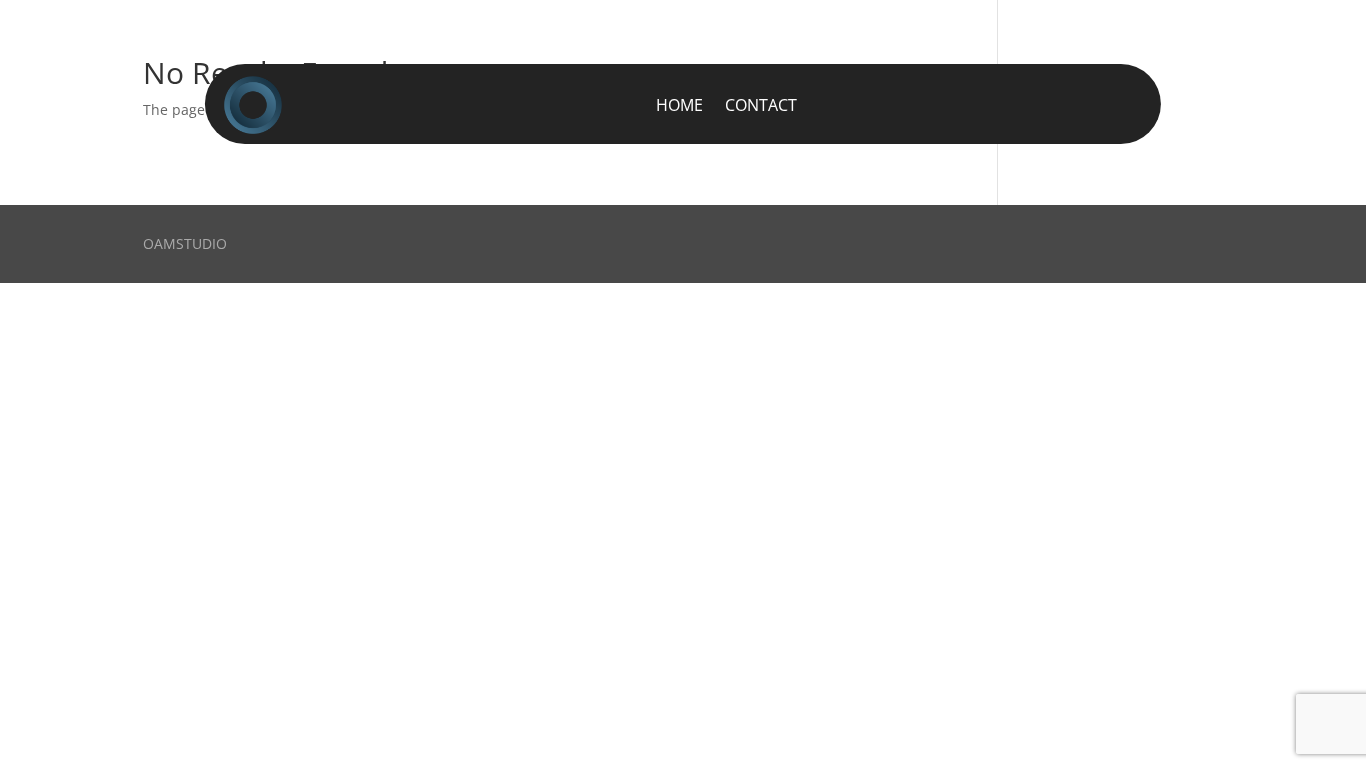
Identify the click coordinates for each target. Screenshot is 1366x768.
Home (679, 105)
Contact (761, 105)
